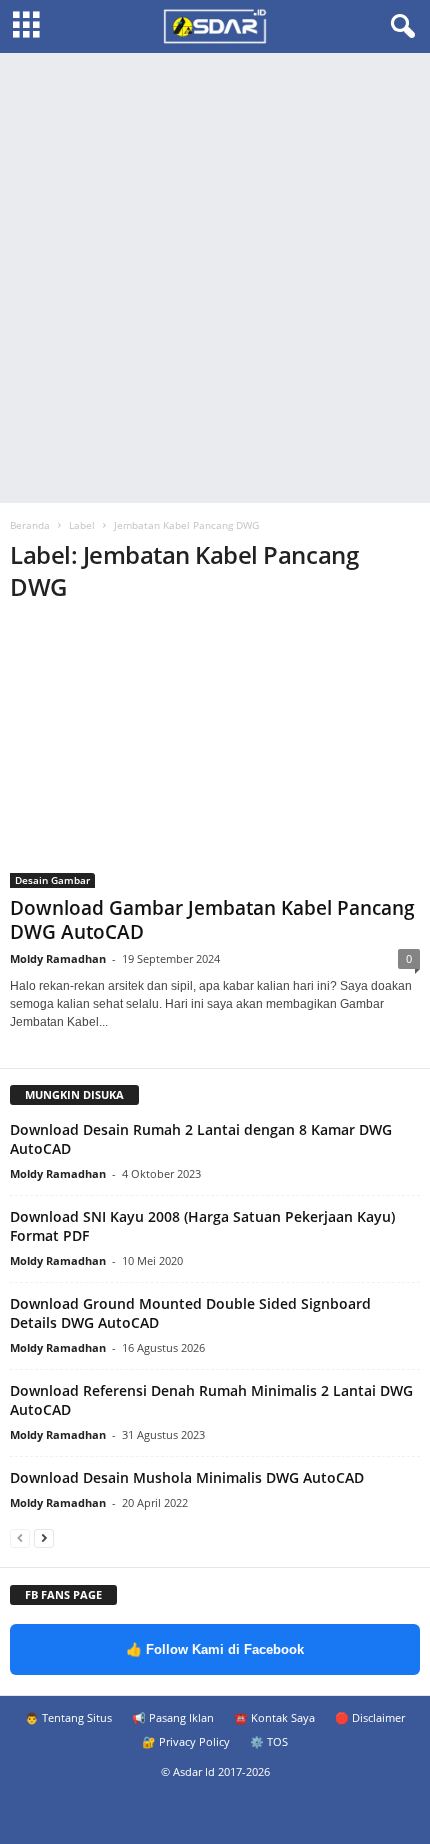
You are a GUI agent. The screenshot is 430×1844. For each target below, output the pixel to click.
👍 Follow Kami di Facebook (215, 1649)
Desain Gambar (52, 880)
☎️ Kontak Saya (274, 1717)
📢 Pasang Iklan (173, 1717)
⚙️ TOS (269, 1741)
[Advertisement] (215, 278)
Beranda (30, 525)
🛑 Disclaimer (370, 1717)
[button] (399, 27)
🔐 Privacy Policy (186, 1741)
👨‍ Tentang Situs (68, 1717)
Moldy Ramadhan (58, 958)
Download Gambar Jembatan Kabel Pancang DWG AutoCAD (212, 920)
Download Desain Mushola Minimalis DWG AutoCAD (187, 1477)
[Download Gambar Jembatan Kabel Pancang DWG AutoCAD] (215, 755)
